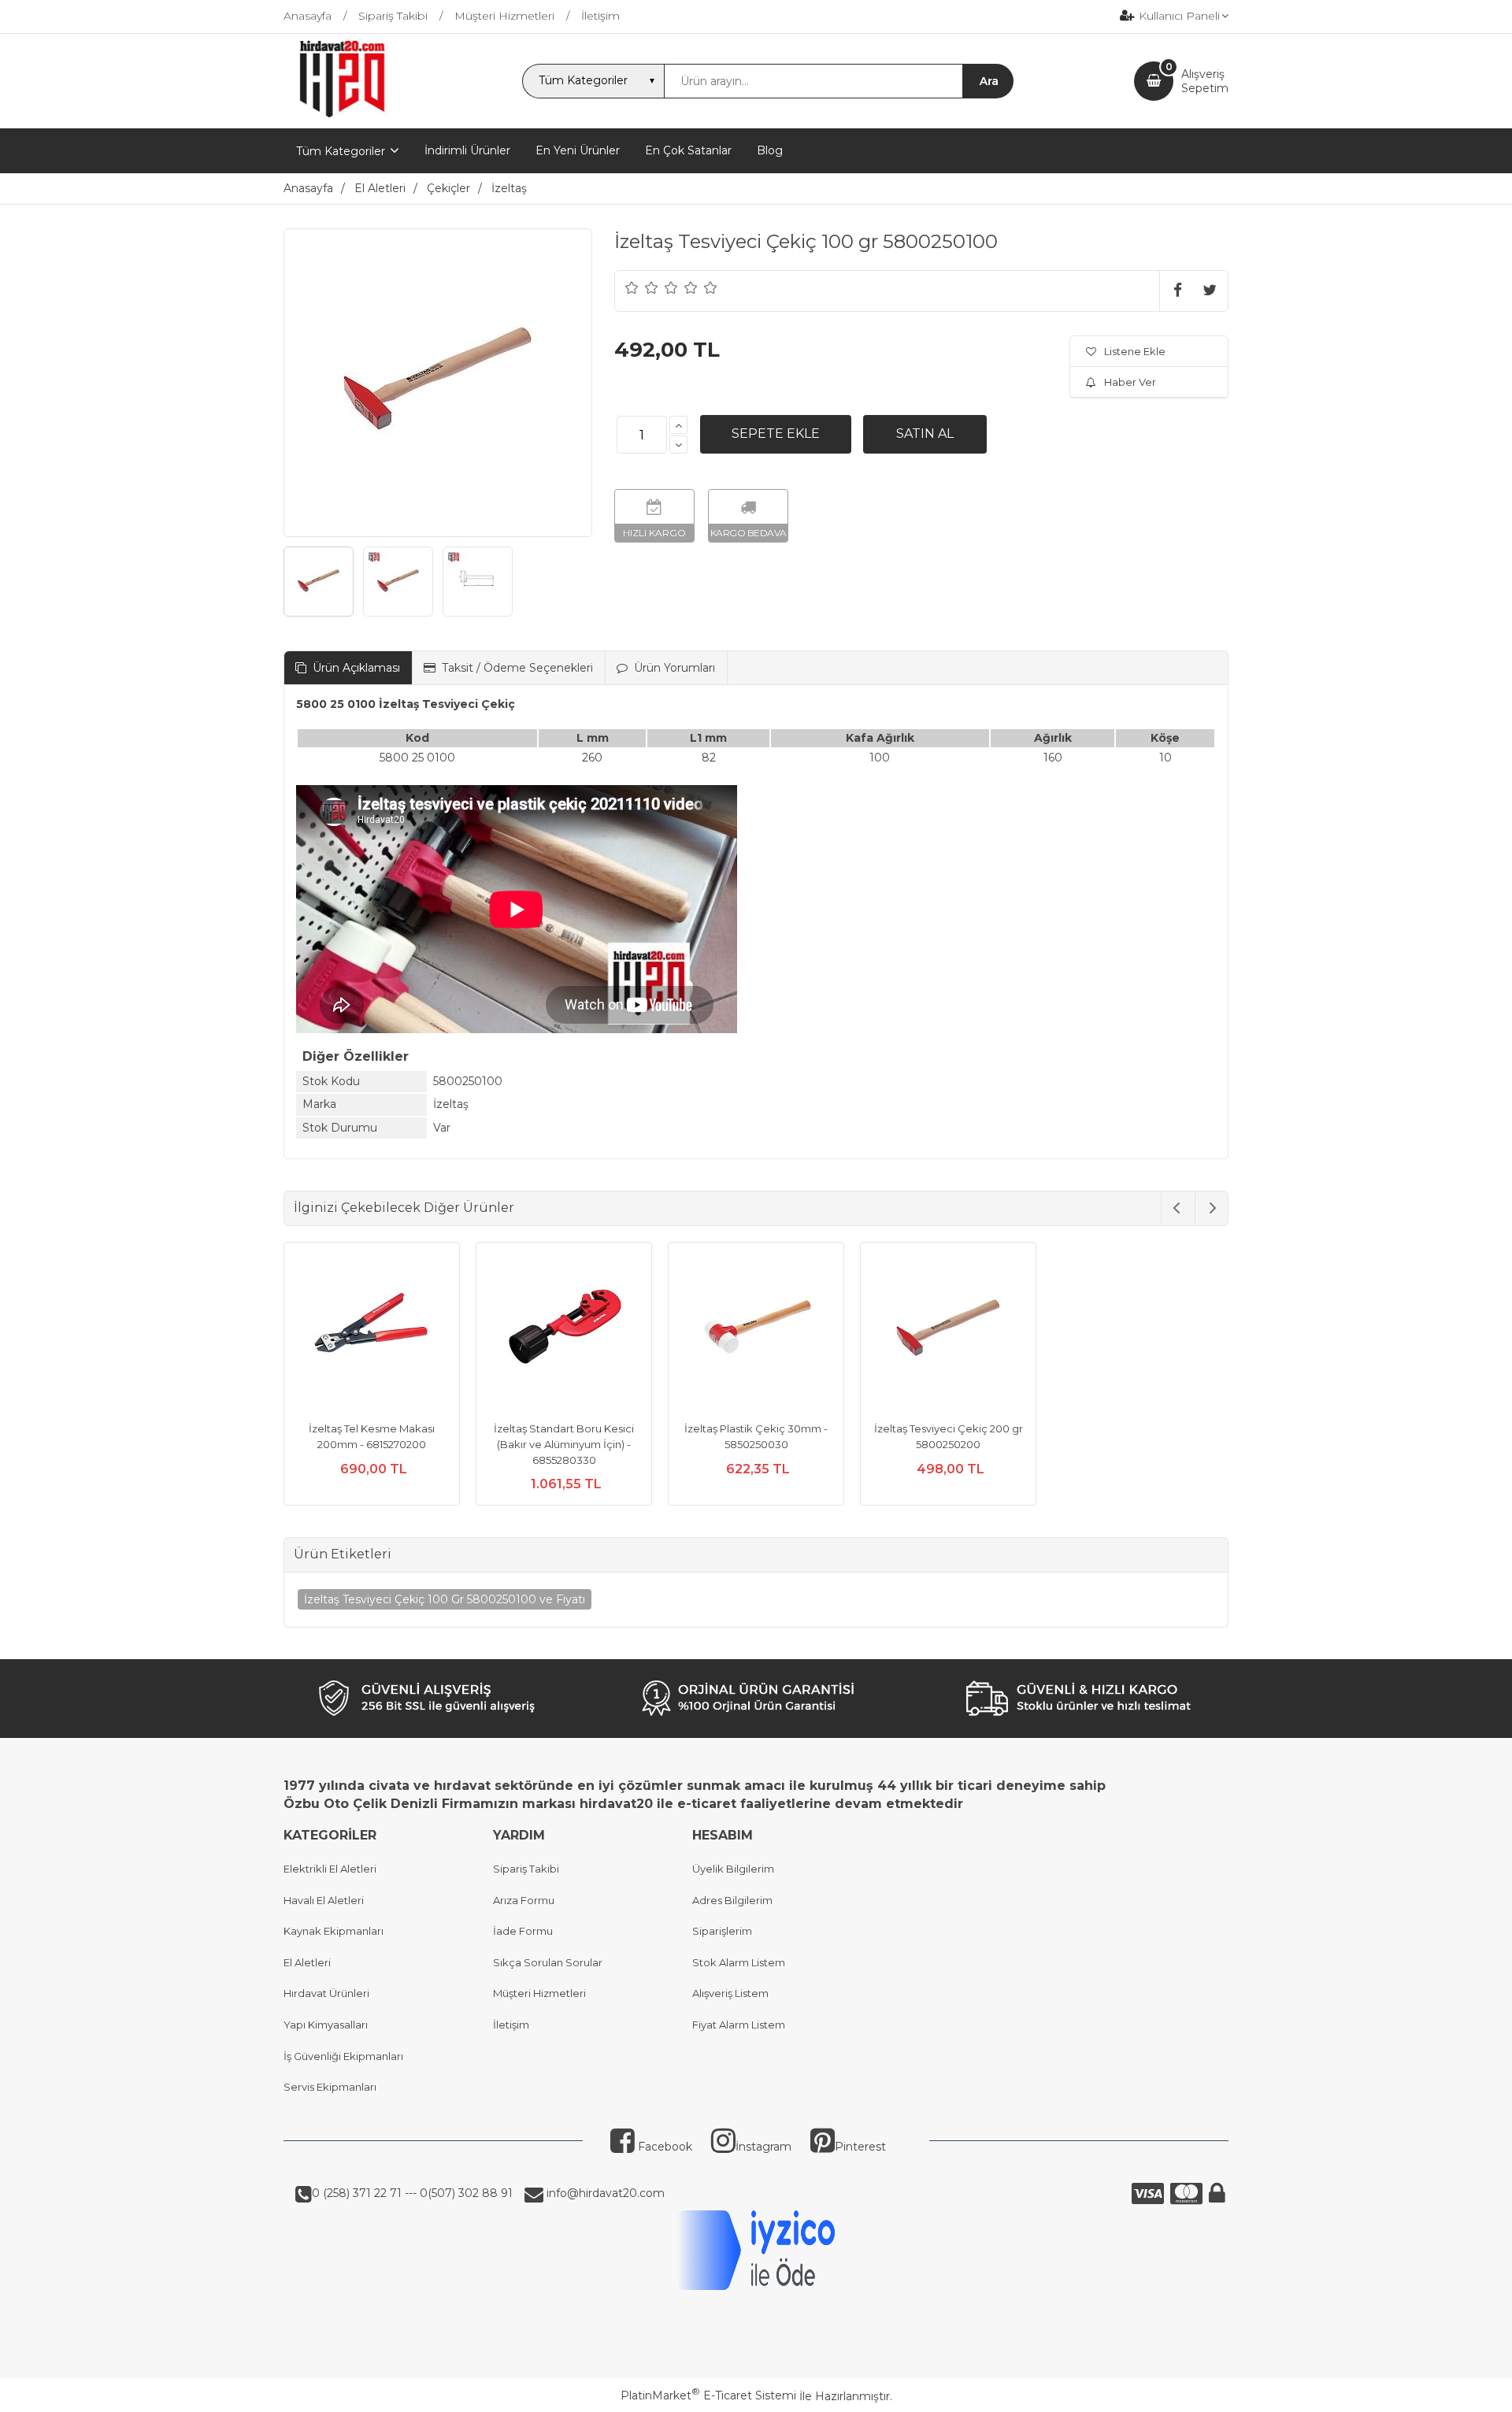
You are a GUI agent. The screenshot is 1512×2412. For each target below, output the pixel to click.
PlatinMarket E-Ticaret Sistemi (708, 2395)
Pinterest (860, 2147)
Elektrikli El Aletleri (330, 1869)
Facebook (663, 2147)
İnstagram (763, 2147)
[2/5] (642, 287)
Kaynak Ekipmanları (334, 1931)
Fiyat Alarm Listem (739, 2025)
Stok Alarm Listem (739, 1962)
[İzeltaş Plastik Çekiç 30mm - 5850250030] (756, 1332)
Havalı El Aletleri (324, 1900)
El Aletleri (307, 1962)
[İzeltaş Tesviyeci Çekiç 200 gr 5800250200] (948, 1332)
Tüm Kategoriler (341, 151)
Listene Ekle (1135, 351)
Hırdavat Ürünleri (326, 1993)
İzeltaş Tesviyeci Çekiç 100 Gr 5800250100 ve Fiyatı (445, 1599)
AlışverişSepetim (1205, 81)
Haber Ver (1130, 382)
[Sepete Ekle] (776, 434)
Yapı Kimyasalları (326, 2025)
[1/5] (632, 287)
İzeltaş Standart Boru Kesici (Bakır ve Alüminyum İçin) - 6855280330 (564, 1444)
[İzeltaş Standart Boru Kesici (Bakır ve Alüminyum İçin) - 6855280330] (564, 1332)
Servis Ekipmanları (330, 2087)
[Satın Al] (925, 434)
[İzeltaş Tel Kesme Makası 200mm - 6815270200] (372, 1332)
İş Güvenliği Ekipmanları (343, 2056)
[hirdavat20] (342, 114)
